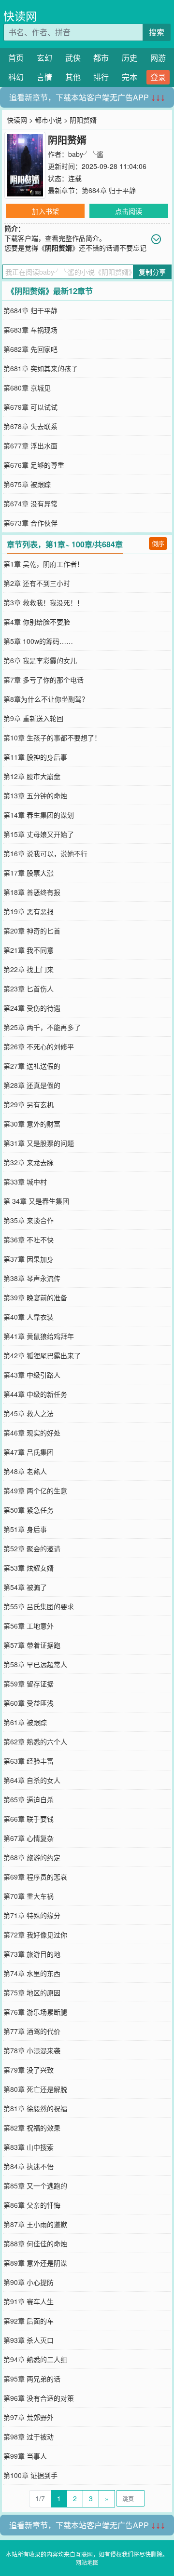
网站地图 (87, 2562)
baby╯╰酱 (86, 154)
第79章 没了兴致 (29, 2070)
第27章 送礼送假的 (32, 1066)
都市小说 (48, 120)
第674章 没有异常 (30, 503)
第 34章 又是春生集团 (36, 1201)
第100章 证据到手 (30, 2475)
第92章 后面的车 (29, 2321)
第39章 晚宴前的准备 (35, 1297)
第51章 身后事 (25, 1529)
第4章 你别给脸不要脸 (37, 622)
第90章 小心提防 (29, 2282)
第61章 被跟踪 (25, 1722)
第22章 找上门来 (29, 969)
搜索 (157, 32)
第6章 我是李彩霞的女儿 (40, 660)
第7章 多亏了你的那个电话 (43, 680)
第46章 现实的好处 (32, 1433)
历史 (130, 58)
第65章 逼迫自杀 (29, 1799)
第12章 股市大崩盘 (32, 776)
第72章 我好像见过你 (35, 1935)
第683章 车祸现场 (30, 330)
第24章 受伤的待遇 (32, 1008)
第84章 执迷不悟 (29, 2166)
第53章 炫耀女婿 (29, 1568)
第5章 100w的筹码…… (38, 641)
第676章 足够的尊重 (34, 465)
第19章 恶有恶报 (29, 911)
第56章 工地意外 (29, 1626)
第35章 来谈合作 (29, 1220)
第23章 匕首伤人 (29, 989)
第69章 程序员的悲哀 (35, 1877)
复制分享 (152, 272)
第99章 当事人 (25, 2456)
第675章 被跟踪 (27, 484)
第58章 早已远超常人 (35, 1664)
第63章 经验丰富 (29, 1761)
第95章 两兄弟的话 (32, 2379)
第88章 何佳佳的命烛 (35, 2243)
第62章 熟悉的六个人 (35, 1741)
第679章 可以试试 (30, 407)
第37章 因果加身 (29, 1259)
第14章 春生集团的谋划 (39, 815)
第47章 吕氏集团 (29, 1452)
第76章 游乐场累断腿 (35, 2012)
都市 (101, 58)
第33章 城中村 (25, 1182)
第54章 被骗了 (25, 1587)
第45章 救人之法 (29, 1413)
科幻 (16, 77)
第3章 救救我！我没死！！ (43, 602)
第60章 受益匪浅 (29, 1703)
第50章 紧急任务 (29, 1510)
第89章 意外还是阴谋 (35, 2263)
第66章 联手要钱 (29, 1819)
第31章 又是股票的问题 (39, 1143)
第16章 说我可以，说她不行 (45, 853)
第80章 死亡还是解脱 (35, 2089)
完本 (130, 77)
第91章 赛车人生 (29, 2301)
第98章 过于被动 (29, 2437)
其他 (73, 77)
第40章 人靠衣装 (29, 1317)
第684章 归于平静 (109, 190)
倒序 (158, 543)
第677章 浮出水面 (30, 446)
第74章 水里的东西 (32, 1973)
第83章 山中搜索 (29, 2147)
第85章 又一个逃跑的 (35, 2186)
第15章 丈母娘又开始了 (39, 834)
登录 (158, 77)
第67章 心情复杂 (29, 1838)
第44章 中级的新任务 (35, 1394)
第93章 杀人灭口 (29, 2340)
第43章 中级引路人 (32, 1375)
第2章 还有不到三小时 (37, 583)
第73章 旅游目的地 (32, 1954)
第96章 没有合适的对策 (39, 2398)
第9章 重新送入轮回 (33, 718)
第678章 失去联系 (30, 426)
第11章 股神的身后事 (35, 757)
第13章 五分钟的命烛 (35, 795)
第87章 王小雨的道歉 (35, 2224)
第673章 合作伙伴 (30, 523)
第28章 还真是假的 (32, 1085)
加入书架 (45, 211)
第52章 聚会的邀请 (32, 1548)
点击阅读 (129, 211)
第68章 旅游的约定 (32, 1857)
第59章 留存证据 (29, 1684)
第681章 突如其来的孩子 (41, 368)
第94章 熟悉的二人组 (35, 2359)
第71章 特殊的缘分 (32, 1915)
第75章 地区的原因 (32, 1992)
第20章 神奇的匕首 (32, 931)
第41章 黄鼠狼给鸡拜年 (39, 1336)
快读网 (20, 16)
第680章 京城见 (27, 388)
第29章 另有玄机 (29, 1104)
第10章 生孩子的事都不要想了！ (52, 738)
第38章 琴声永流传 (32, 1278)
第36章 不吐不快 (29, 1239)
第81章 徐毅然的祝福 (35, 2108)
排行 (101, 77)
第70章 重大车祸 (29, 1896)
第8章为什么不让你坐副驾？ (46, 699)
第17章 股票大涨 (29, 873)
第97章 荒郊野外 (29, 2417)
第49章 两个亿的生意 (35, 1490)
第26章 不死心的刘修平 (39, 1046)
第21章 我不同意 (29, 950)
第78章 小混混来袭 (32, 2050)
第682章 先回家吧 (30, 349)
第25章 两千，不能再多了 (42, 1027)
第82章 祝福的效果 (32, 2128)
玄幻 (44, 58)
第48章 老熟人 (25, 1471)
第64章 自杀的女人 (32, 1780)
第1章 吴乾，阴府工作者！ (43, 564)
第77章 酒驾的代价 (32, 2031)
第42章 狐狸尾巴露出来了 (42, 1355)
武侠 (73, 58)
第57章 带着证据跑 (32, 1645)
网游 (158, 58)
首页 (16, 58)
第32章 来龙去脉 (29, 1162)
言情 (44, 77)
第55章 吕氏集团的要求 (39, 1606)
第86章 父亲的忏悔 (32, 2205)
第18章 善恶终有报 (32, 892)
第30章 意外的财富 (32, 1124)
